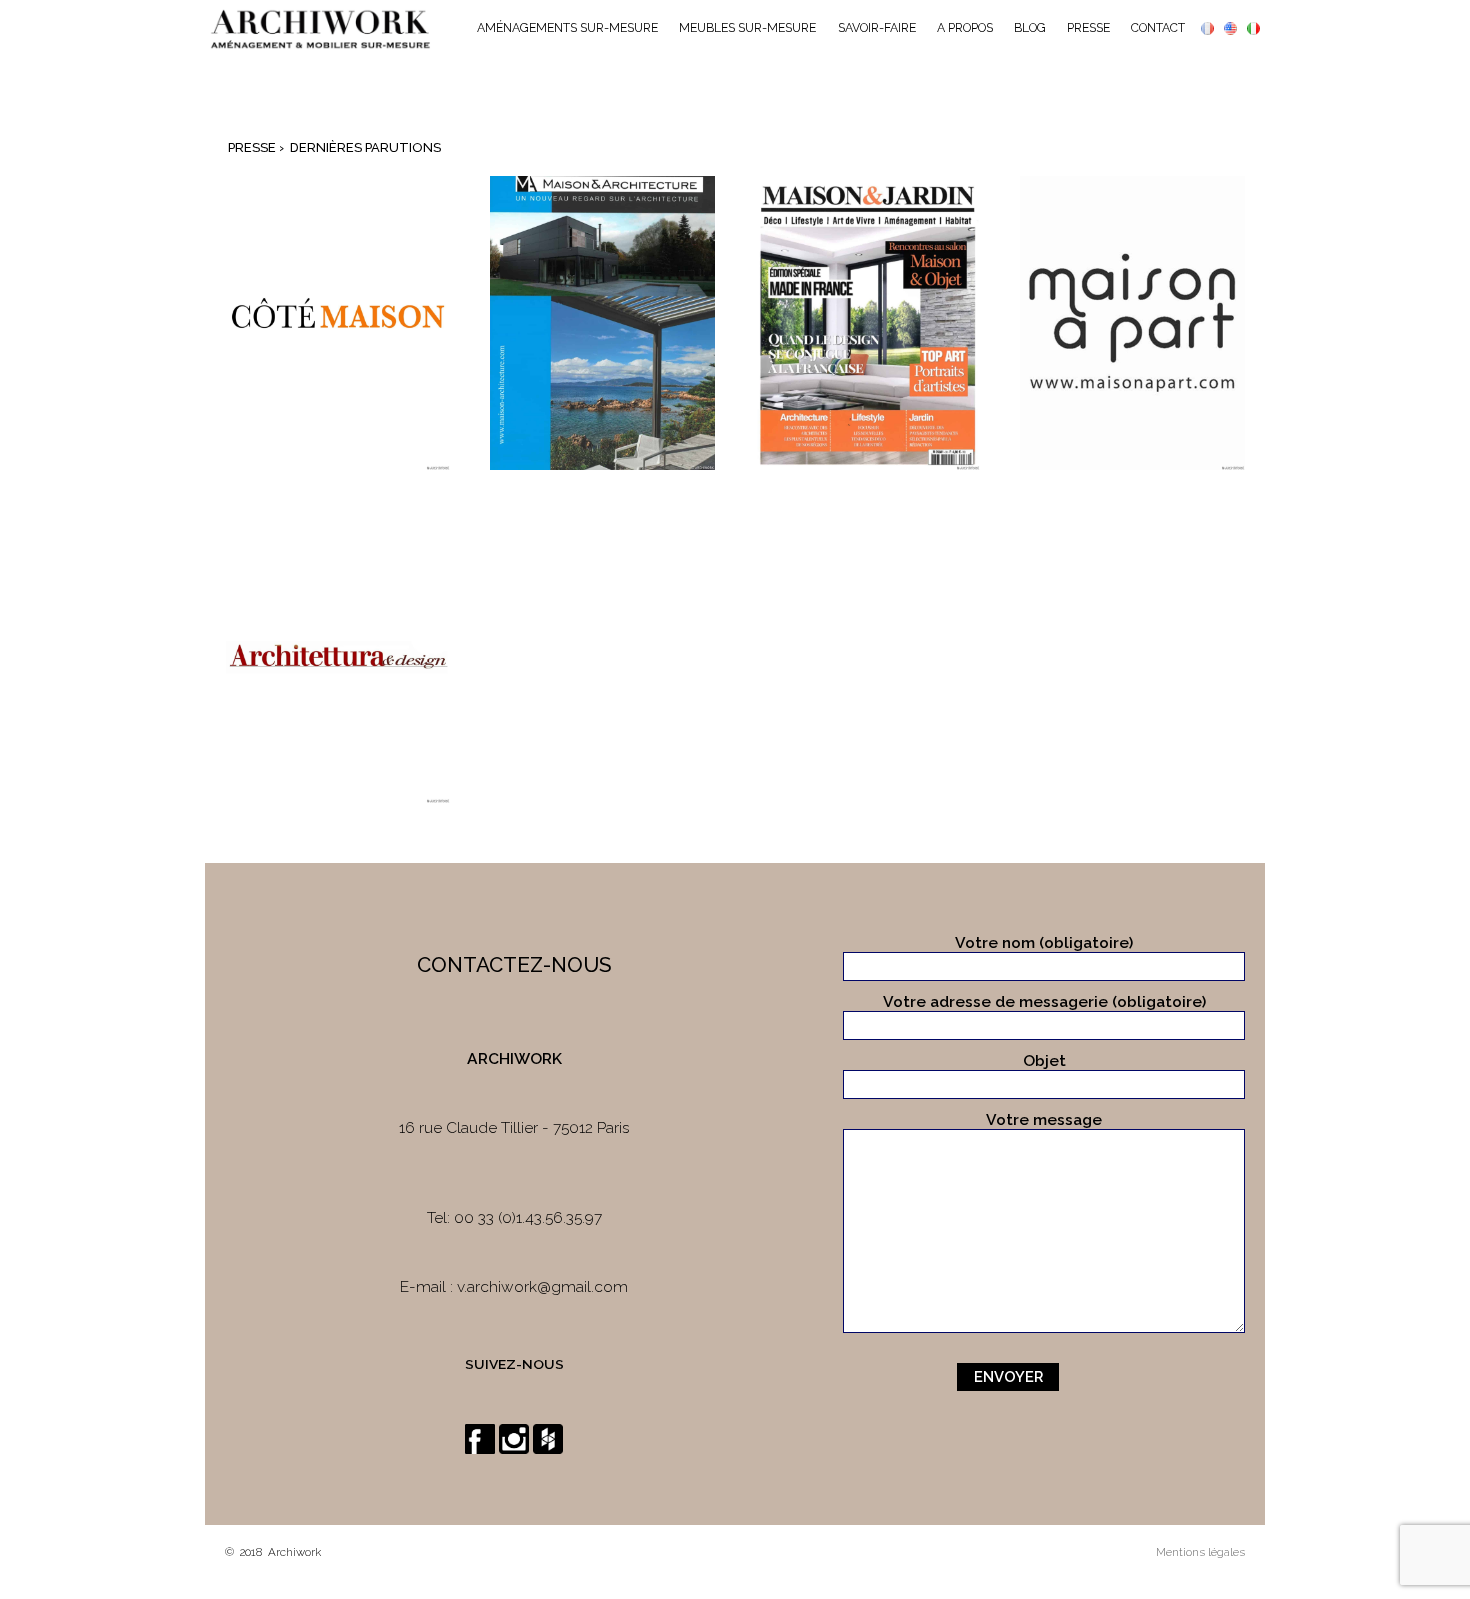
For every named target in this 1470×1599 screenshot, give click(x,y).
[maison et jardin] (867, 322)
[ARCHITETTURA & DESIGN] (337, 656)
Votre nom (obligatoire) (1044, 942)
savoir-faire (876, 27)
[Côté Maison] (337, 322)
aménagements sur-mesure (567, 27)
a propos (965, 27)
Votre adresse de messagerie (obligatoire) (1044, 1001)
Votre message (1044, 1119)
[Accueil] (320, 29)
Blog (1030, 27)
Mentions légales (1200, 1552)
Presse (1088, 27)
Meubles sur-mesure (747, 27)
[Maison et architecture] (602, 322)
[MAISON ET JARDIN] (1132, 322)
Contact (1158, 27)
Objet (1044, 1060)
